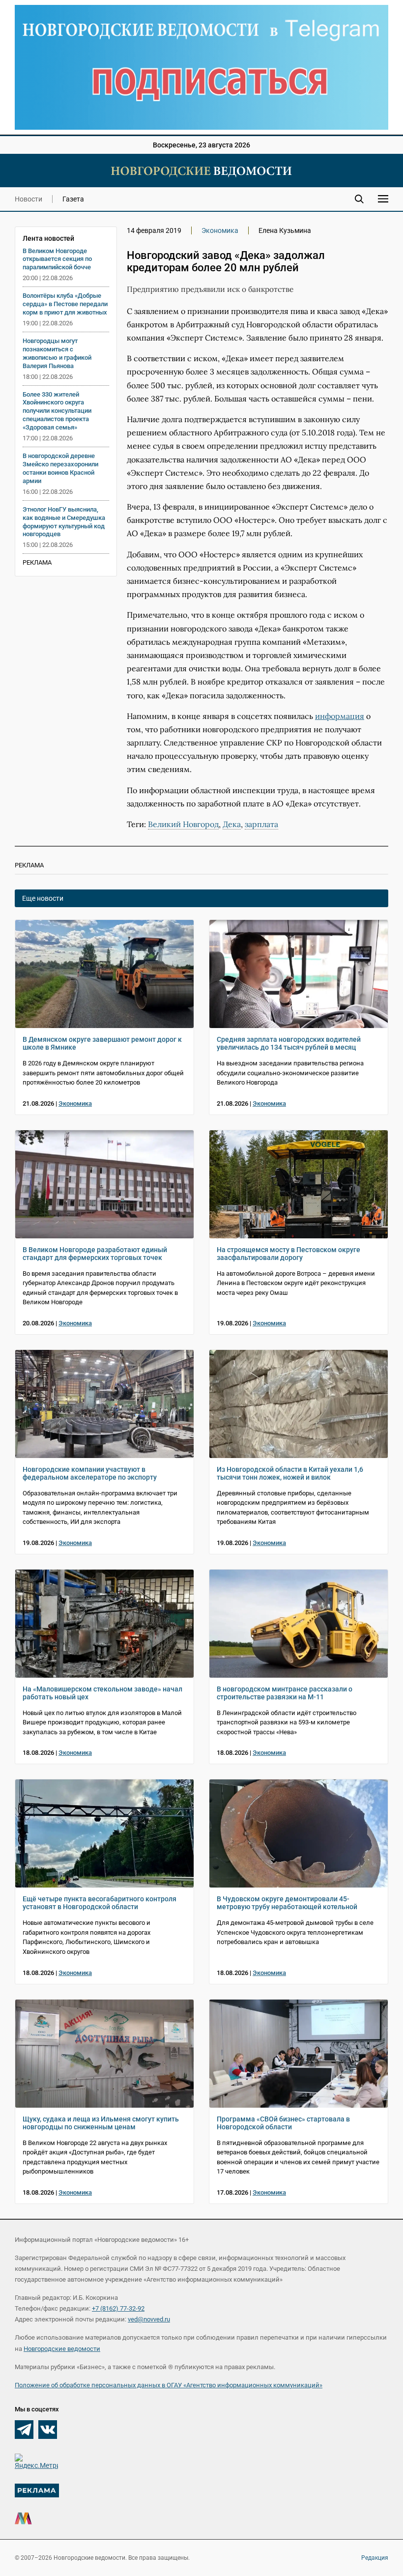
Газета (73, 199)
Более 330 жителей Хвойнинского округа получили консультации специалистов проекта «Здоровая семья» (57, 411)
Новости (29, 199)
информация (340, 716)
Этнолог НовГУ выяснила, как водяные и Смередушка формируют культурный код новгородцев (64, 522)
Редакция (375, 2558)
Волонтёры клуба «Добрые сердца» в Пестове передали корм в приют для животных (65, 304)
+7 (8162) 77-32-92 (118, 2308)
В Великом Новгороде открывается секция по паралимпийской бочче (57, 259)
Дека (232, 824)
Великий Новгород (183, 824)
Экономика (220, 230)
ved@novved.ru (149, 2319)
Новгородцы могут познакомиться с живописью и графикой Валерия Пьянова (57, 353)
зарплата (261, 824)
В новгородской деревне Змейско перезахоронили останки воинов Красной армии (60, 468)
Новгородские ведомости (62, 2349)
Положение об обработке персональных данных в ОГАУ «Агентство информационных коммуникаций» (169, 2385)
